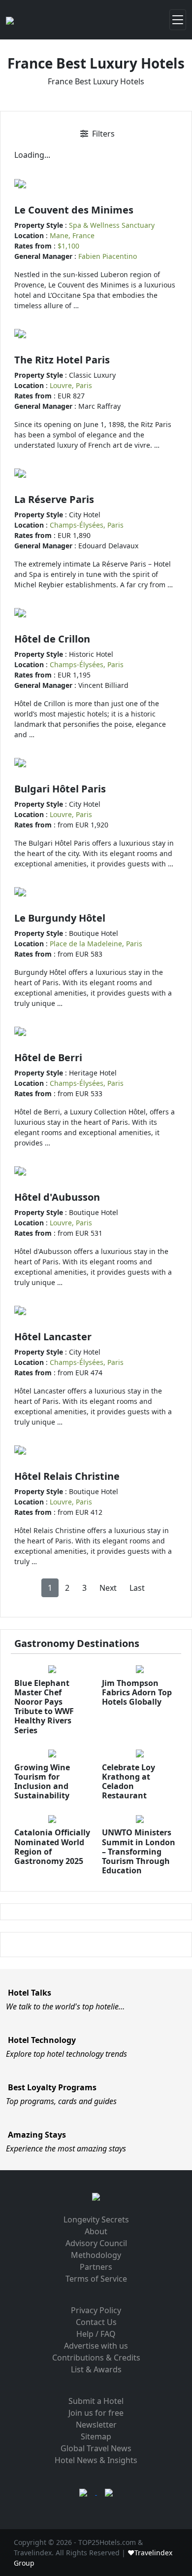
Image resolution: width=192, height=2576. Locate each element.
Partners (96, 2267)
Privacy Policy (96, 2310)
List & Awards (96, 2369)
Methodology (96, 2255)
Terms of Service (96, 2279)
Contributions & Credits (96, 2358)
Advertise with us (96, 2346)
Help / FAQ (96, 2334)
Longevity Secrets (96, 2219)
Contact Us (96, 2322)
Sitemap (96, 2436)
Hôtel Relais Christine (67, 1476)
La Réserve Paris (54, 499)
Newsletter (96, 2425)
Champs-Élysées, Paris (87, 525)
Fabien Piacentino (108, 256)
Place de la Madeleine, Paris (96, 944)
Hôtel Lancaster (53, 1337)
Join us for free (96, 2413)
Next (108, 1588)
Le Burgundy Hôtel (60, 918)
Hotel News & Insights (96, 2460)
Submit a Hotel (96, 2401)
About (96, 2231)
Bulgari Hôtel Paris (60, 789)
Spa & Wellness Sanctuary (112, 225)
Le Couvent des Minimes (74, 210)
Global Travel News (96, 2448)
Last (137, 1588)
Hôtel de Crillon (52, 639)
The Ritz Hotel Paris (62, 360)
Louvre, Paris (71, 385)
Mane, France (72, 235)
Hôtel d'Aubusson (57, 1197)
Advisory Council (96, 2243)
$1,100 (68, 246)
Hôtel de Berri (48, 1057)
